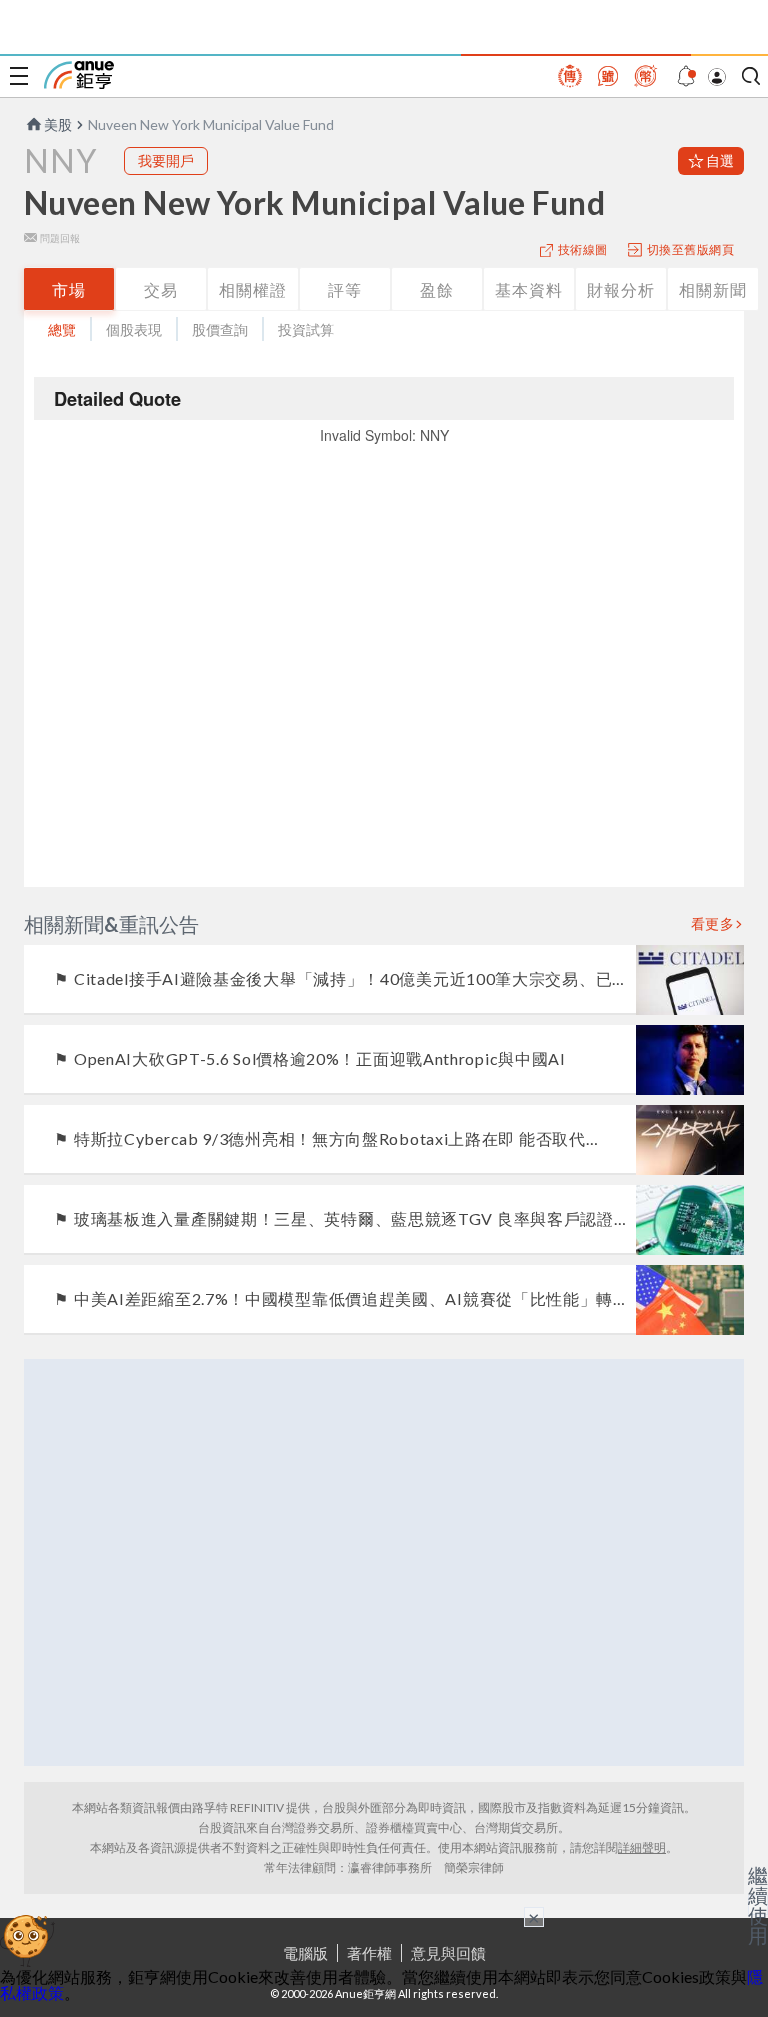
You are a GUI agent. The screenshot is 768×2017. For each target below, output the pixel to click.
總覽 (62, 329)
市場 (69, 289)
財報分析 (621, 289)
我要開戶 (166, 160)
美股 (58, 124)
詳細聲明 (642, 1847)
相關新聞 (713, 289)
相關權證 (253, 289)
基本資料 (529, 289)
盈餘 (437, 289)
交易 (161, 289)
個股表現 (134, 329)
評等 (345, 289)
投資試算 (306, 329)
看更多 (713, 924)
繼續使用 (758, 1905)
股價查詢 (220, 329)
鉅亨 (79, 75)
